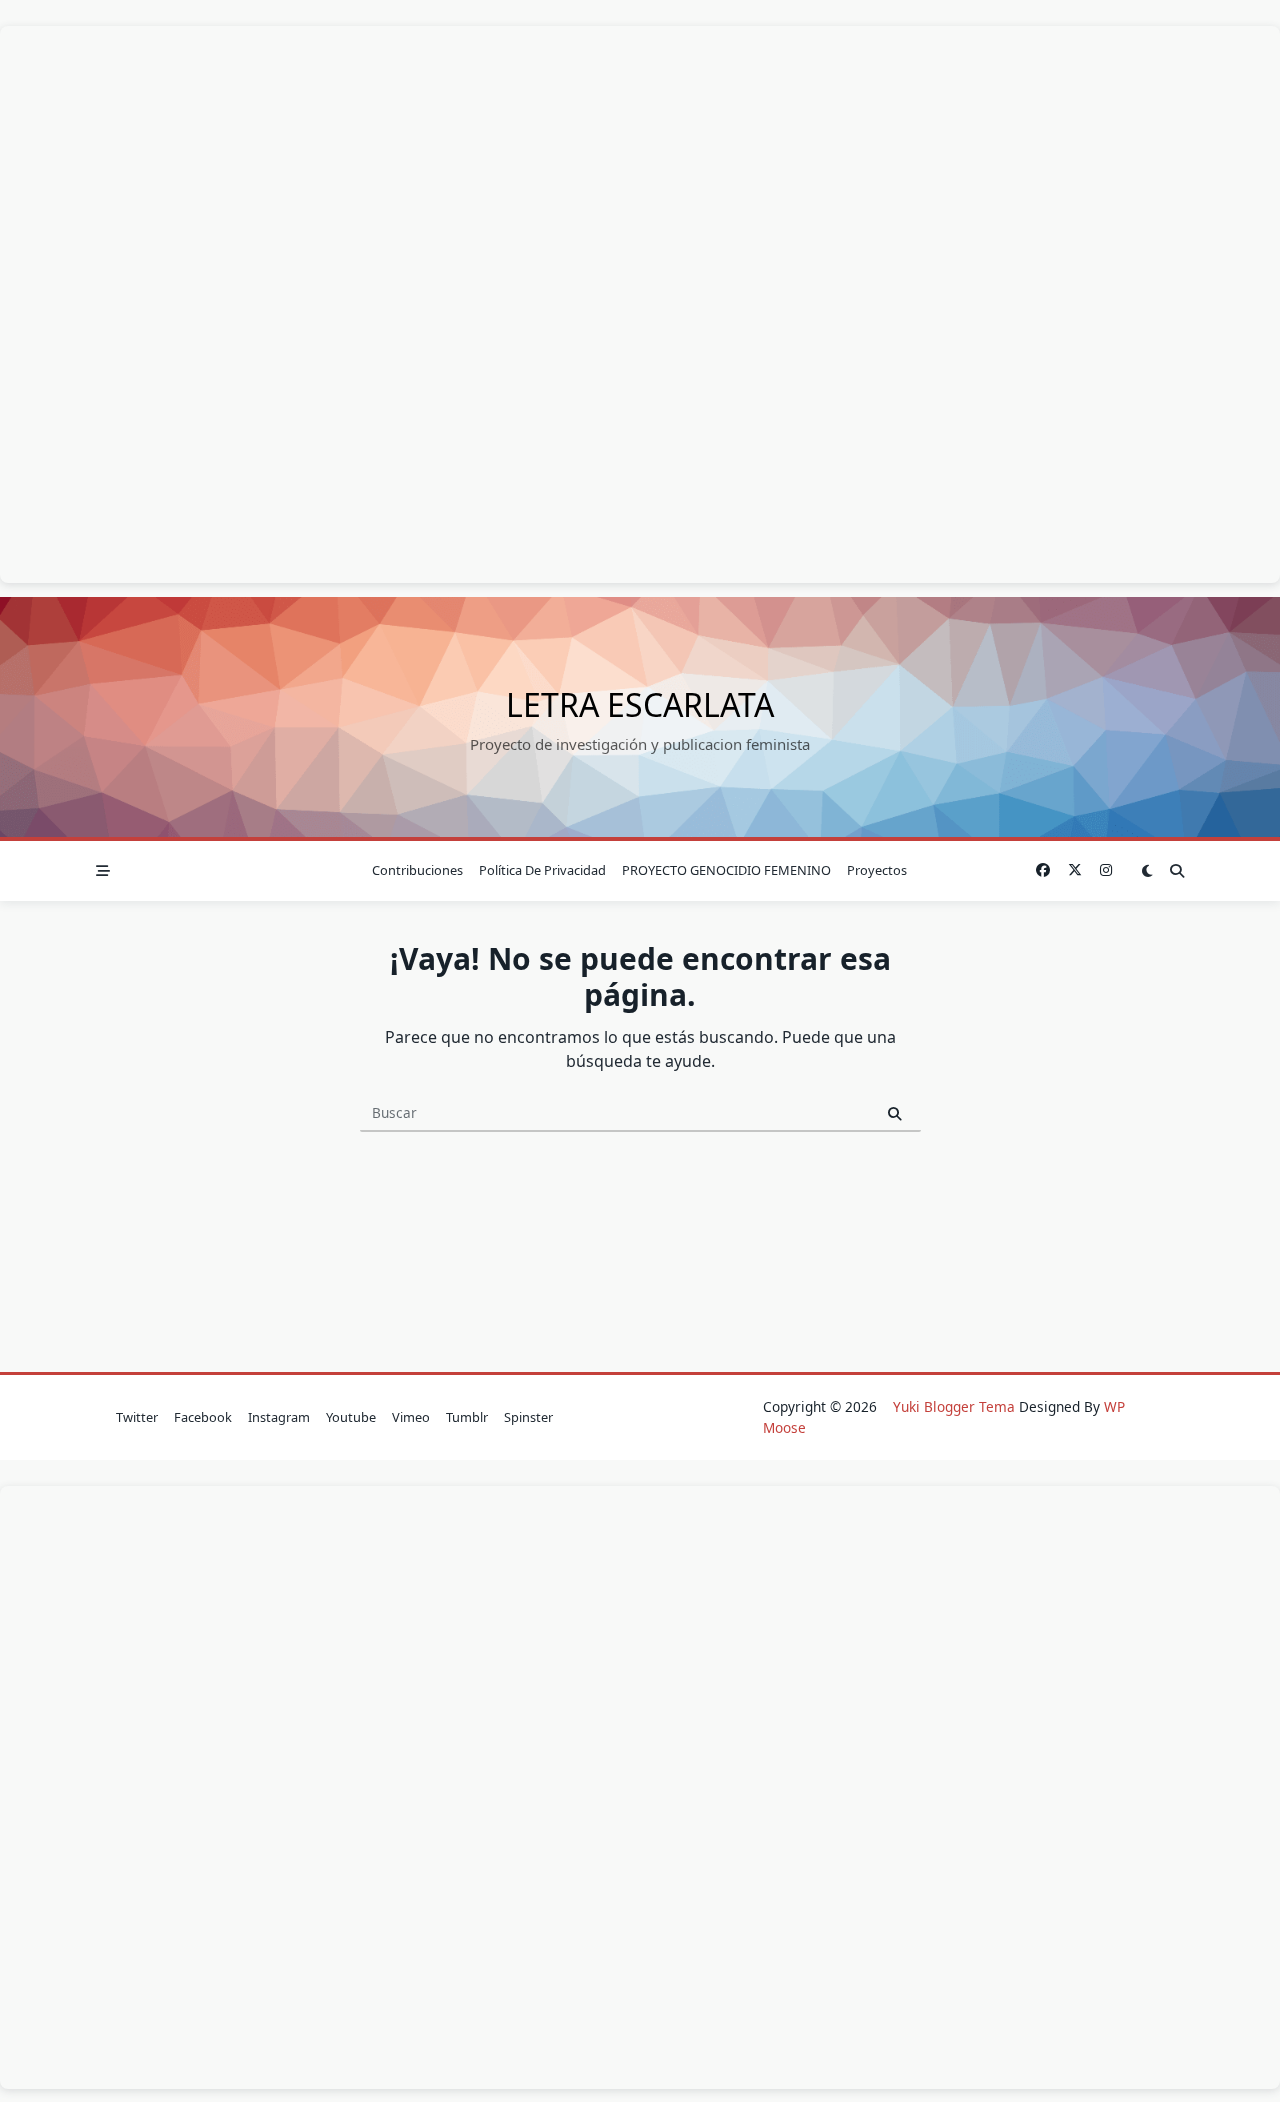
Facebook (203, 1417)
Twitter (137, 1417)
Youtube (351, 1417)
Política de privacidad (542, 870)
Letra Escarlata (640, 704)
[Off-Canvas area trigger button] (103, 871)
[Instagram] (1106, 870)
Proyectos (877, 870)
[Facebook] (1043, 870)
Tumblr (467, 1417)
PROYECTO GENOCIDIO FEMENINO (726, 870)
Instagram (279, 1417)
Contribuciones (417, 870)
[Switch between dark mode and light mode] (1148, 871)
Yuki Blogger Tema (954, 1406)
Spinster (528, 1417)
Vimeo (411, 1417)
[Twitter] (1075, 870)
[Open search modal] (1177, 871)
